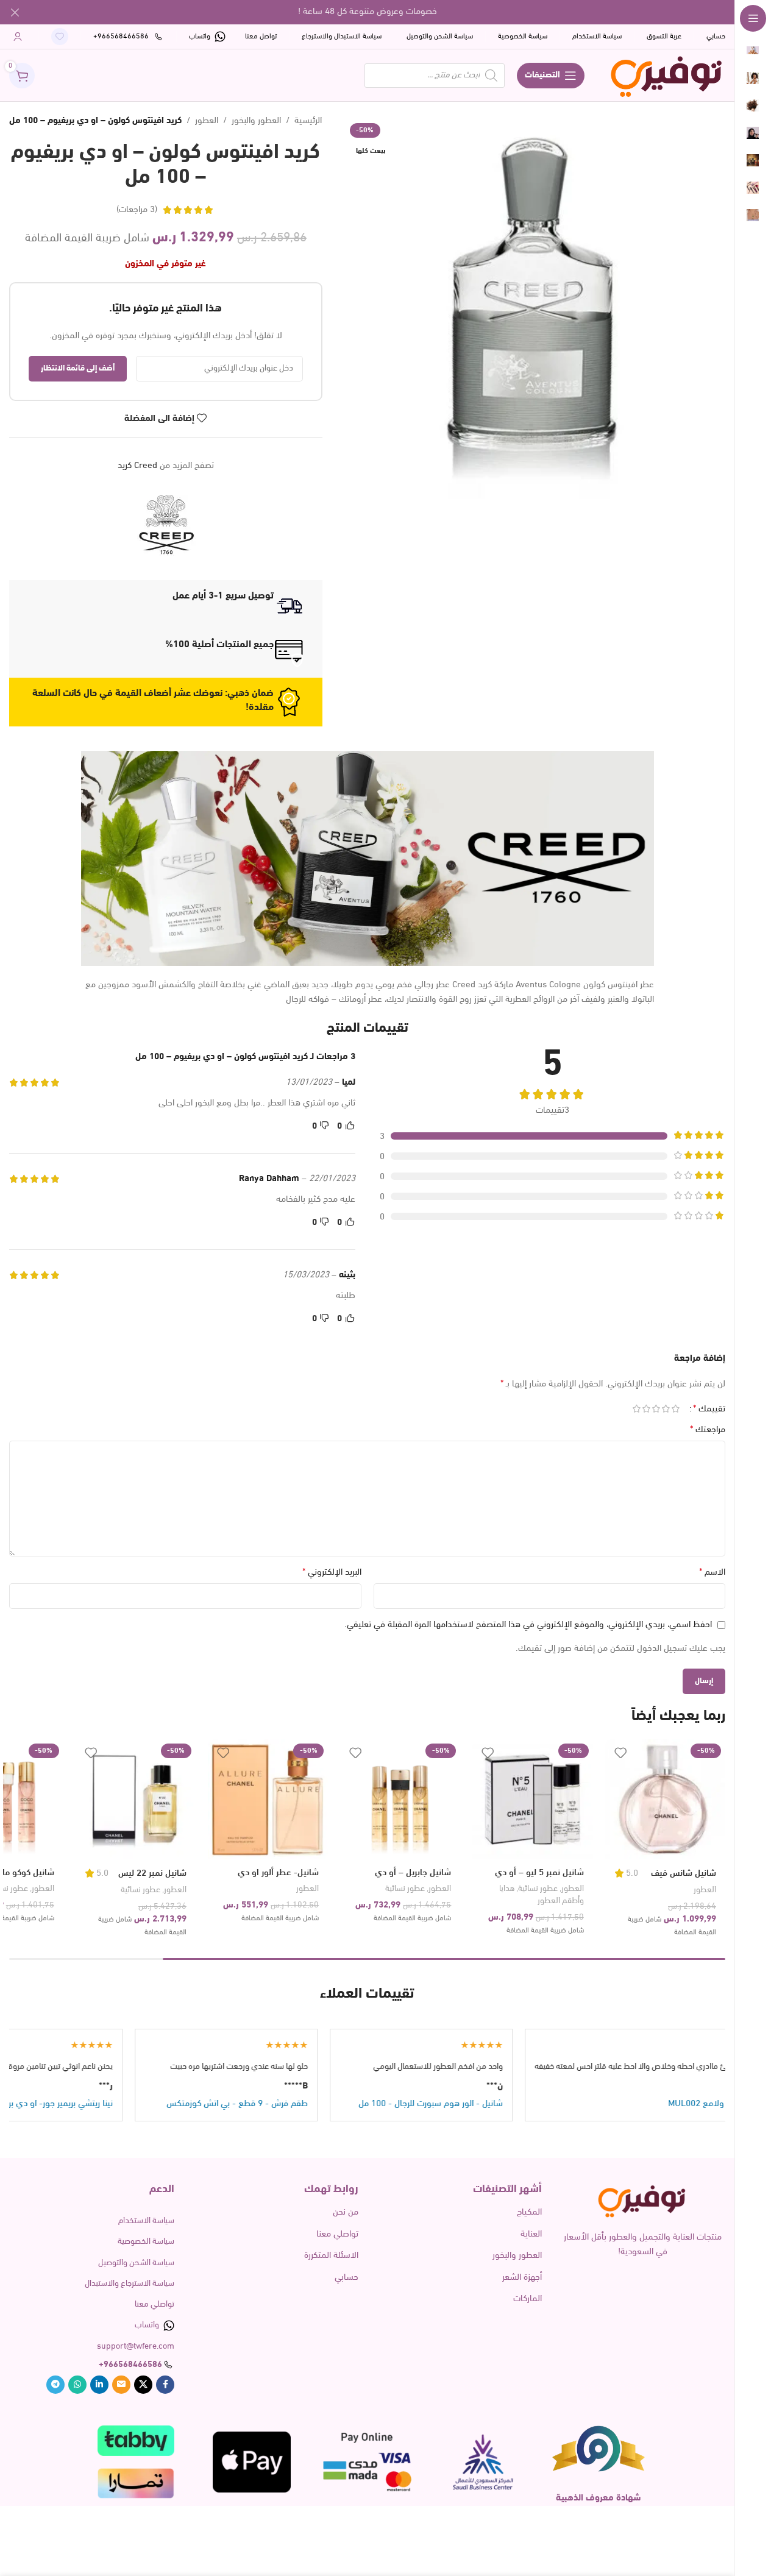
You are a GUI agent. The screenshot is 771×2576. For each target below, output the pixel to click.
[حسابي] (18, 37)
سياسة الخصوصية (146, 2242)
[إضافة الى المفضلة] (620, 1753)
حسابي (346, 2278)
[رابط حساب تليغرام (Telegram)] (55, 2385)
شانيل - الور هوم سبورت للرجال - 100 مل (517, 2104)
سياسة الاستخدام (146, 2221)
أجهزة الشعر (522, 2278)
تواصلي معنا (337, 2234)
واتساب (147, 2325)
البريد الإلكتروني (332, 1572)
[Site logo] (667, 75)
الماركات (528, 2299)
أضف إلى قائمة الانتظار (78, 368)
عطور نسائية (538, 1889)
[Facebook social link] (165, 2385)
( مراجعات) (137, 210)
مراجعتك (708, 1430)
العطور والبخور (256, 121)
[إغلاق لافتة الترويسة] (15, 12)
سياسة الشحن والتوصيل (136, 2263)
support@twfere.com (136, 2347)
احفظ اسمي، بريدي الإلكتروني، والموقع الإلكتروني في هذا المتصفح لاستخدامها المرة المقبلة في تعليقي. (528, 1625)
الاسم (712, 1572)
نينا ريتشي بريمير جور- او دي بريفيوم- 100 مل (120, 2104)
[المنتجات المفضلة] (60, 37)
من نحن (345, 2212)
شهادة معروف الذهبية (599, 2498)
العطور (207, 121)
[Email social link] (121, 2385)
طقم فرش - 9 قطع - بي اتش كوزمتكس (324, 2104)
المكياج (529, 2212)
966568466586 (133, 2365)
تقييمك (709, 1409)
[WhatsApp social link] (77, 2385)
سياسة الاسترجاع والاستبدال (130, 2284)
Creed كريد (137, 466)
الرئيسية (308, 121)
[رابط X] (143, 2385)
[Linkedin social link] (99, 2385)
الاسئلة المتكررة (331, 2256)
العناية (531, 2234)
